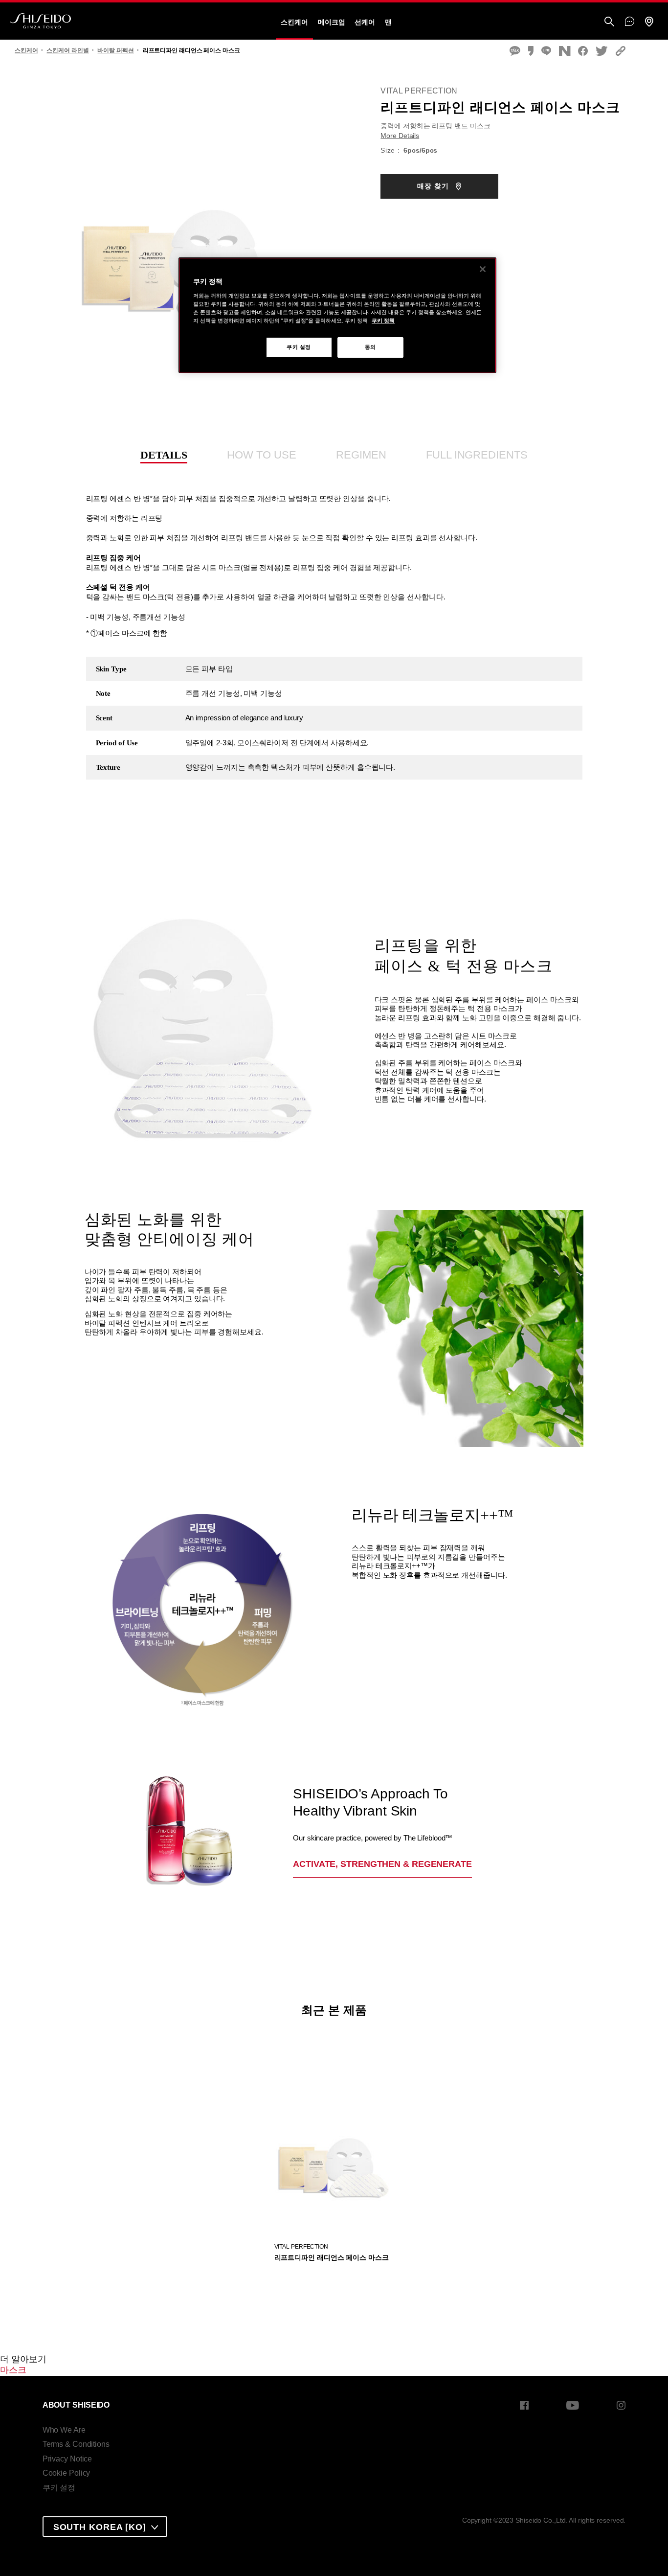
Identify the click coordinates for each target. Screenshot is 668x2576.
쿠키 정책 (383, 321)
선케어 (365, 22)
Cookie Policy (67, 2473)
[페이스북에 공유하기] (583, 52)
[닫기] (483, 269)
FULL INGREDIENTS (477, 455)
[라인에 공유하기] (546, 52)
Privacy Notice (67, 2459)
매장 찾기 (434, 186)
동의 (370, 347)
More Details (400, 136)
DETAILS (164, 455)
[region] (337, 315)
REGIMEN (361, 455)
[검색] (609, 22)
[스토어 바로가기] (649, 22)
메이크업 (332, 22)
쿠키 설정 (59, 2488)
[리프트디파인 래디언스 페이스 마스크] (334, 2137)
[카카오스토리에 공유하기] (531, 52)
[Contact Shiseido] (630, 22)
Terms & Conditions (76, 2444)
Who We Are (64, 2430)
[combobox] (105, 2527)
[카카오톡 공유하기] (515, 52)
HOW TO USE (261, 455)
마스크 (13, 2370)
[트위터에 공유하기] (602, 52)
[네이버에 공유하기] (565, 52)
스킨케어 (294, 22)
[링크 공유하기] (621, 52)
